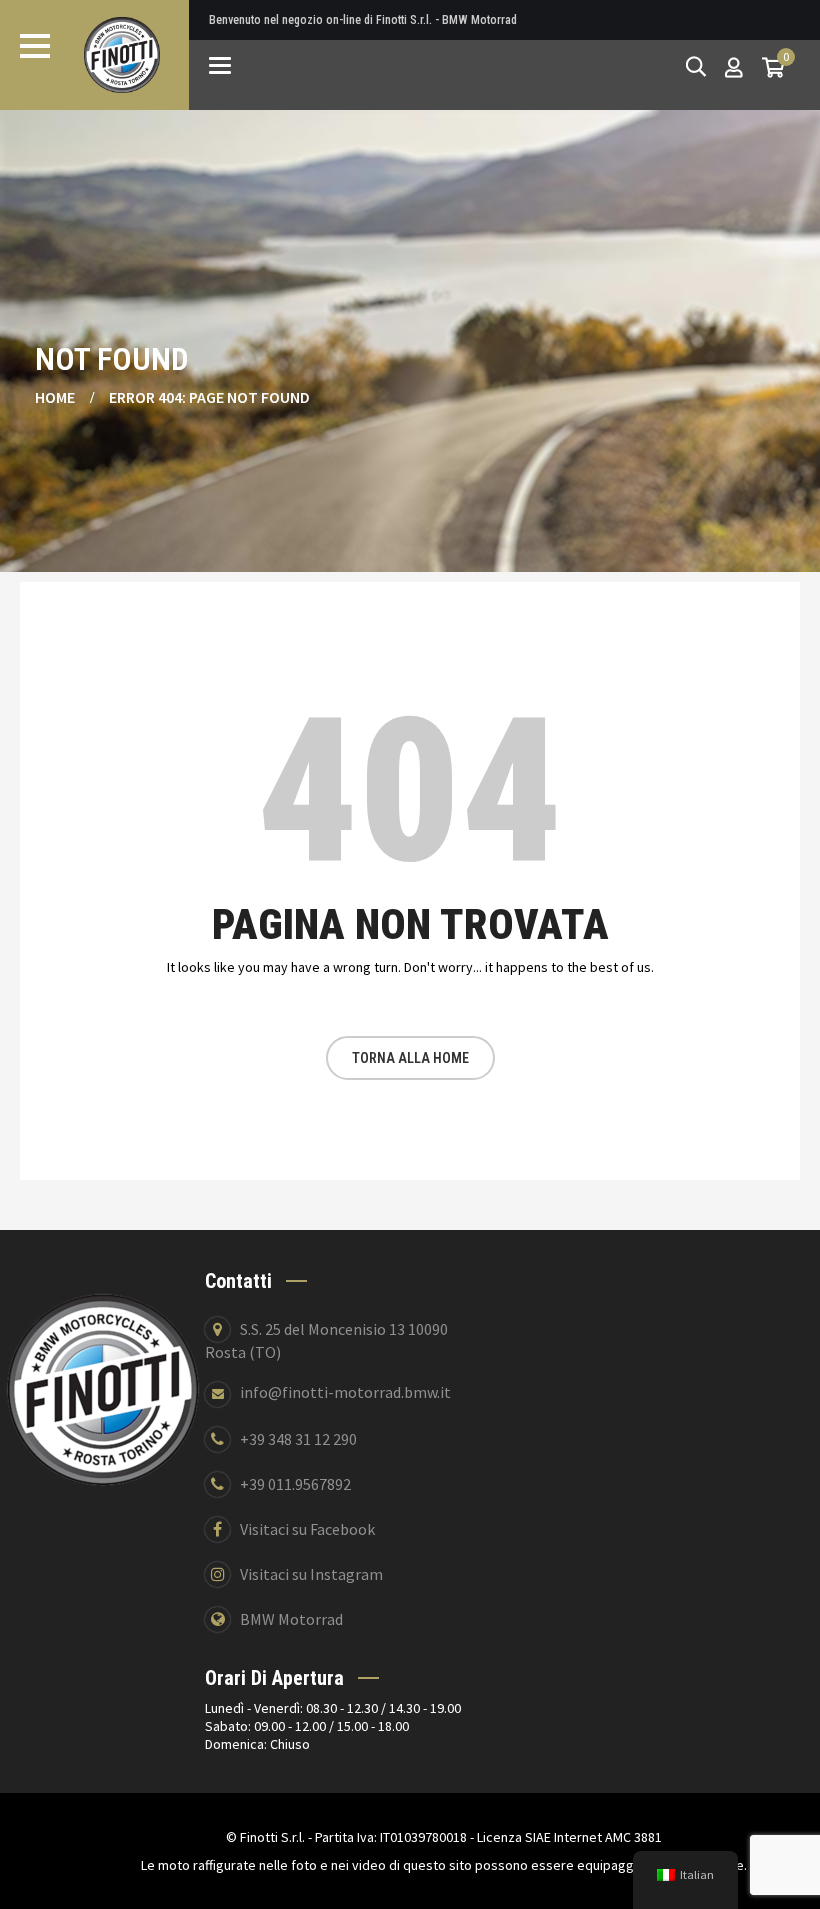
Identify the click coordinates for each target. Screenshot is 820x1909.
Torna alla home (410, 1058)
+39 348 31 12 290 (298, 1439)
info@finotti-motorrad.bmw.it (345, 1392)
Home (55, 397)
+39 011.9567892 (295, 1484)
